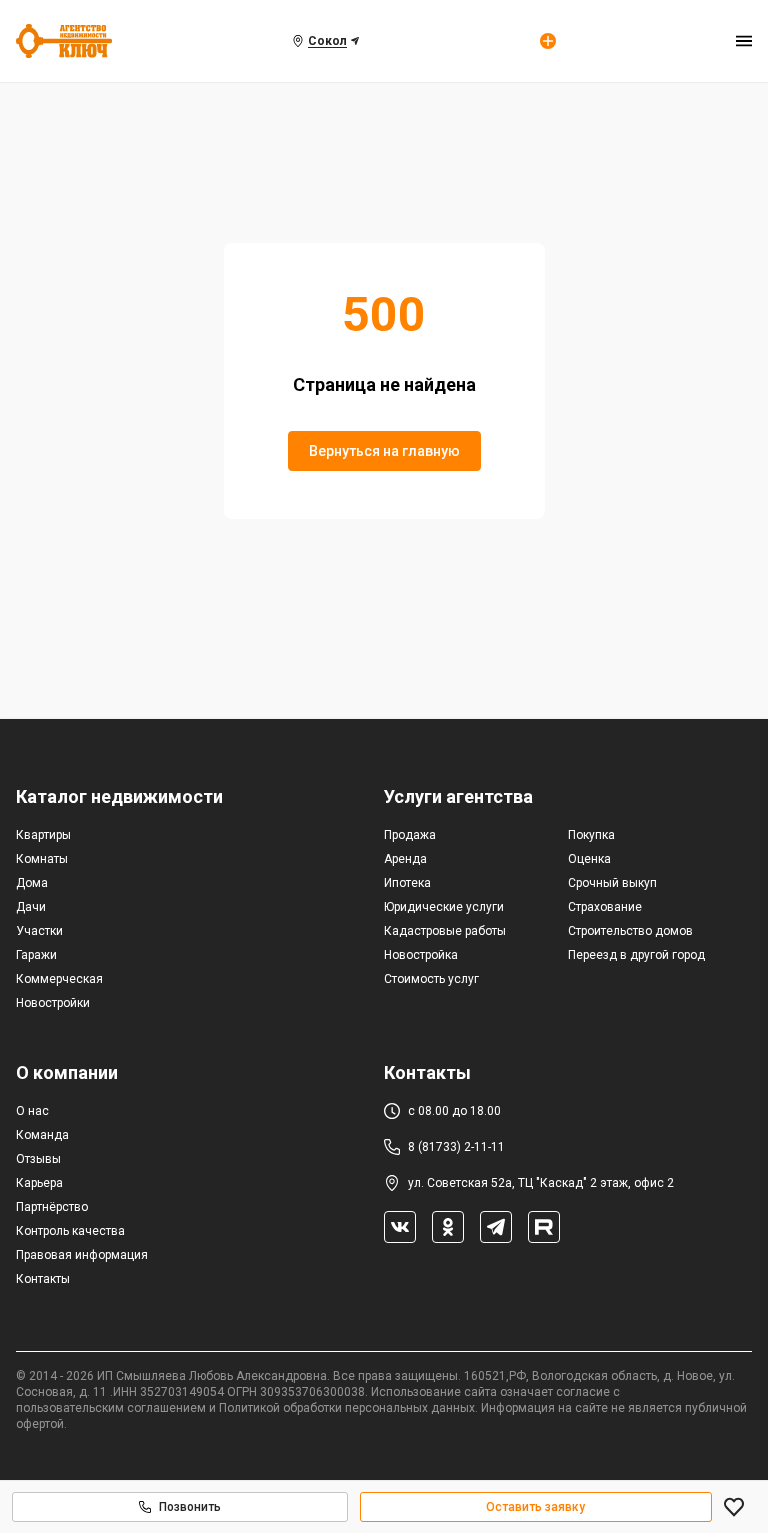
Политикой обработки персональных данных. (348, 1408)
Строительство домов (630, 931)
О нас (32, 1111)
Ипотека (407, 883)
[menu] (744, 41)
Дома (32, 883)
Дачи (31, 907)
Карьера (39, 1183)
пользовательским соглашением (111, 1408)
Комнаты (42, 859)
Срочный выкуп (612, 883)
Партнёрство (52, 1207)
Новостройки (53, 1003)
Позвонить (190, 1507)
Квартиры (43, 835)
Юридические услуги (444, 907)
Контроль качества (70, 1231)
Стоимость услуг (431, 979)
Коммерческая (59, 979)
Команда (42, 1135)
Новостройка (421, 955)
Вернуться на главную (384, 451)
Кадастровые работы (445, 931)
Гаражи (36, 955)
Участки (39, 931)
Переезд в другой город (636, 955)
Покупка (591, 835)
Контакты (43, 1279)
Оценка (589, 859)
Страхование (605, 907)
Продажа (410, 835)
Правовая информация (82, 1255)
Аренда (405, 859)
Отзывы (38, 1159)
